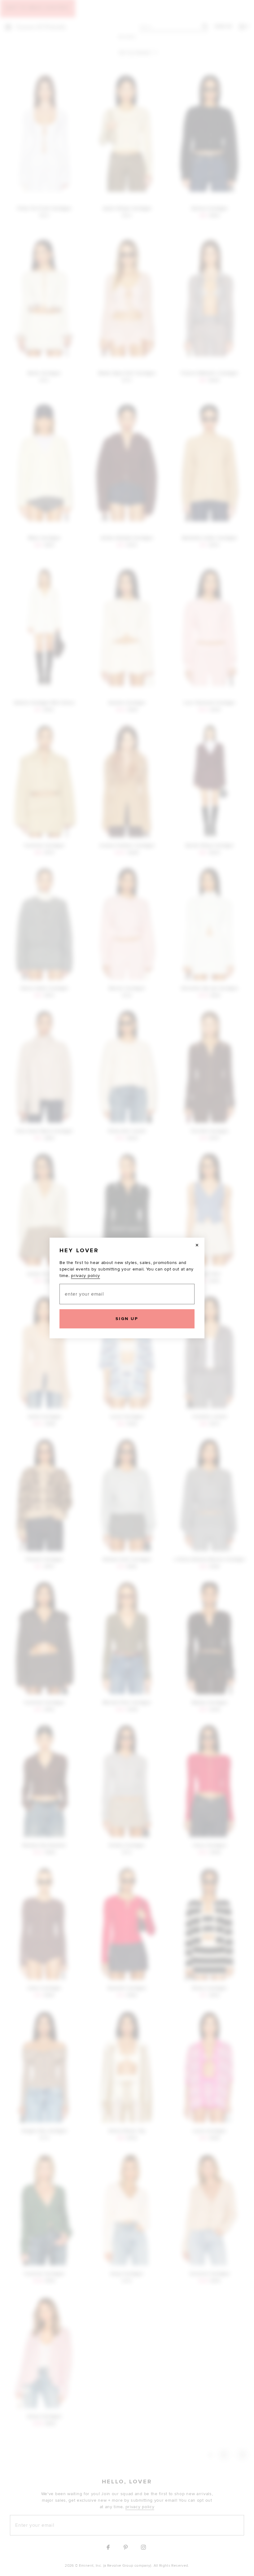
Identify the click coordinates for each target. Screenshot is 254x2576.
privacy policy (85, 1276)
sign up (127, 1319)
